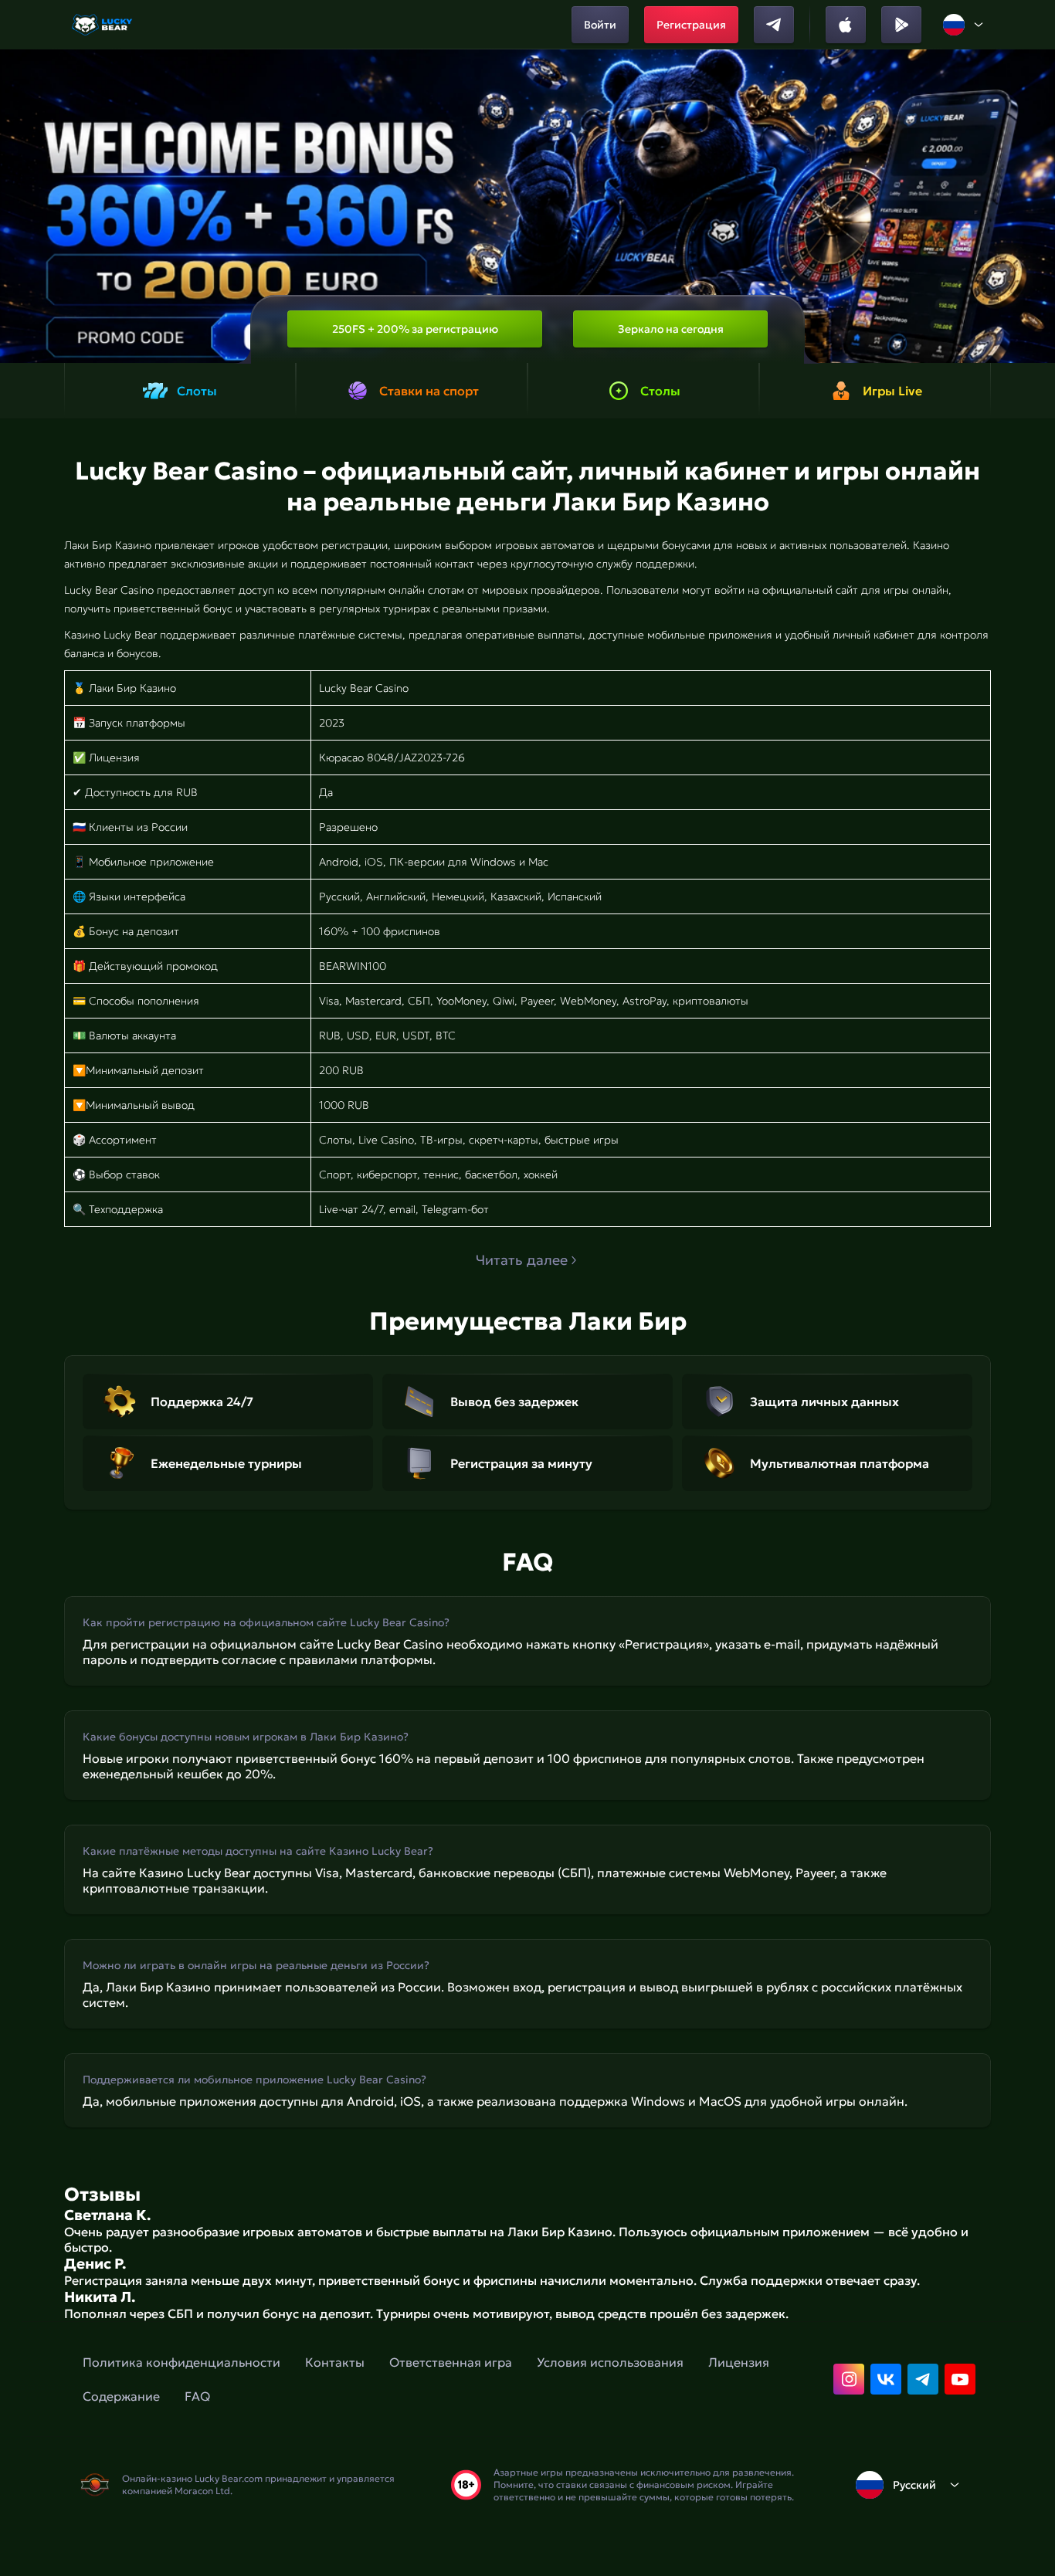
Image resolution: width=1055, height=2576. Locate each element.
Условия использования (610, 2362)
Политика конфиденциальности (181, 2362)
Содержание (121, 2396)
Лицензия (739, 2362)
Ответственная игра (451, 2362)
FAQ (197, 2396)
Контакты (335, 2362)
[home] (103, 25)
